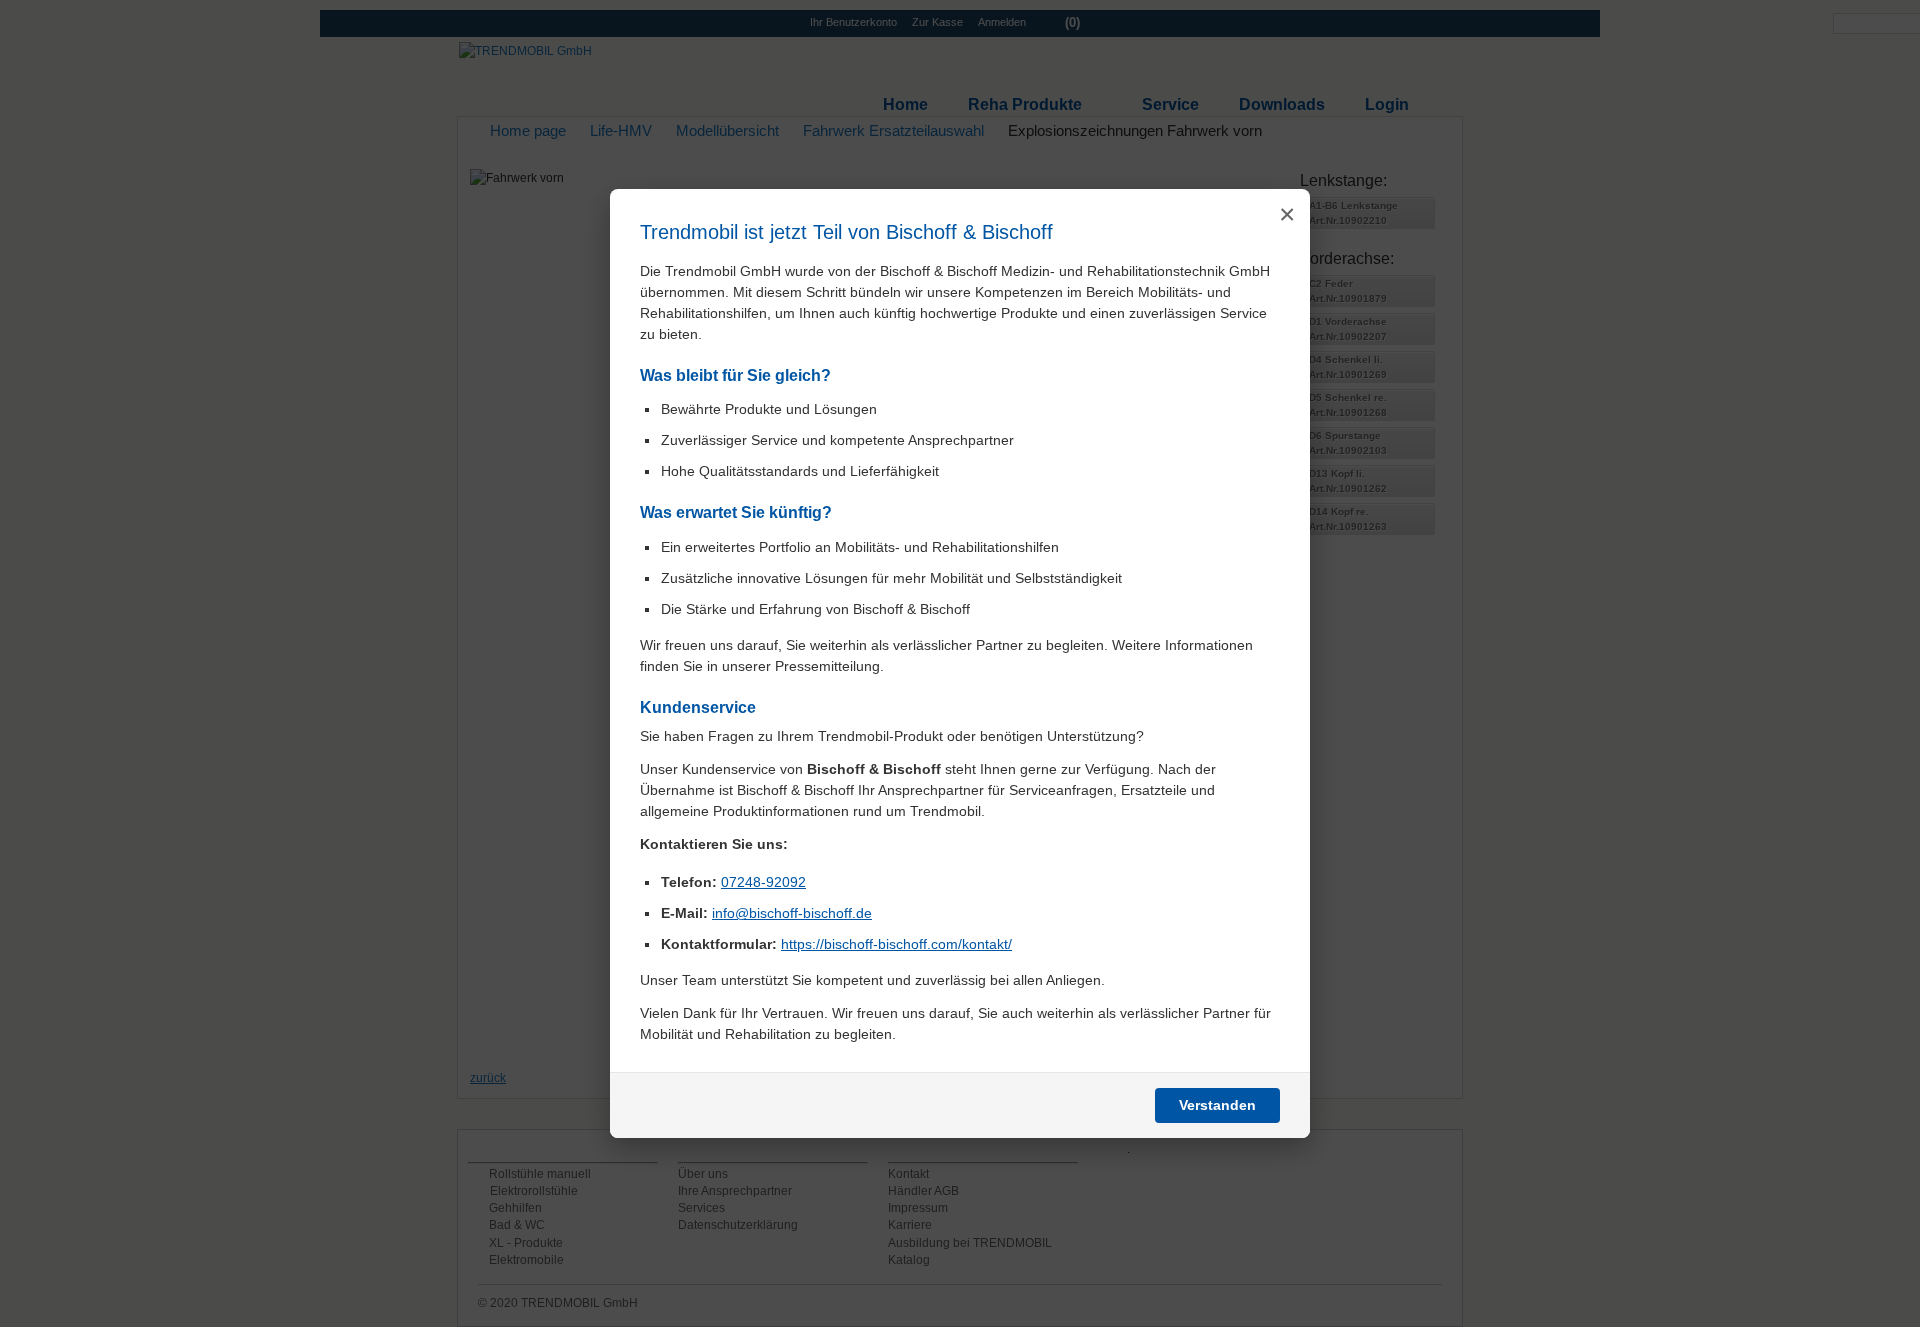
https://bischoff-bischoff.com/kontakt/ (896, 944)
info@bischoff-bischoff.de (792, 913)
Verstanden (1217, 1105)
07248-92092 (763, 882)
